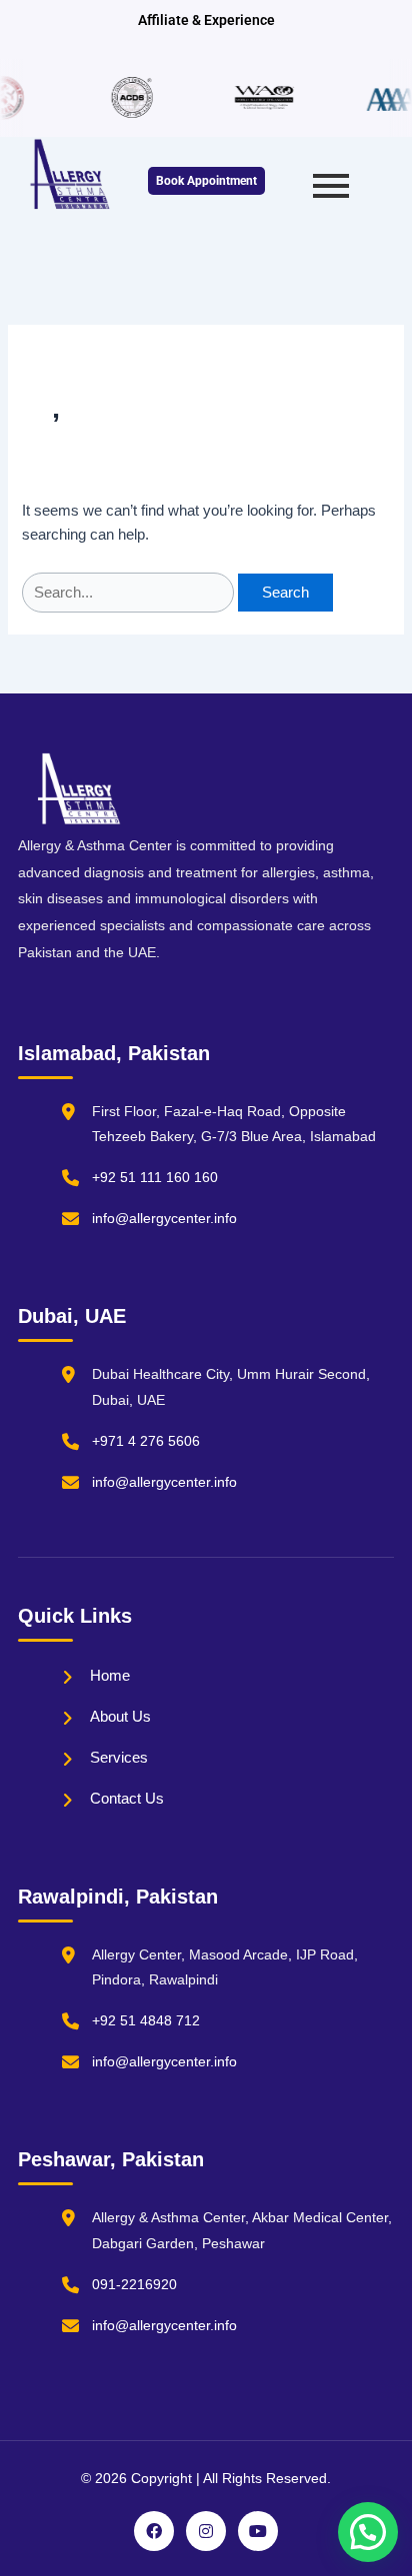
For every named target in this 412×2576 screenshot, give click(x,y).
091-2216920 (134, 2284)
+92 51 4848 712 (146, 2020)
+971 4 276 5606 (146, 1441)
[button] (368, 2532)
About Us (120, 1716)
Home (110, 1675)
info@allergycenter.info (164, 1218)
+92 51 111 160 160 (155, 1177)
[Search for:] (130, 593)
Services (119, 1757)
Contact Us (127, 1798)
